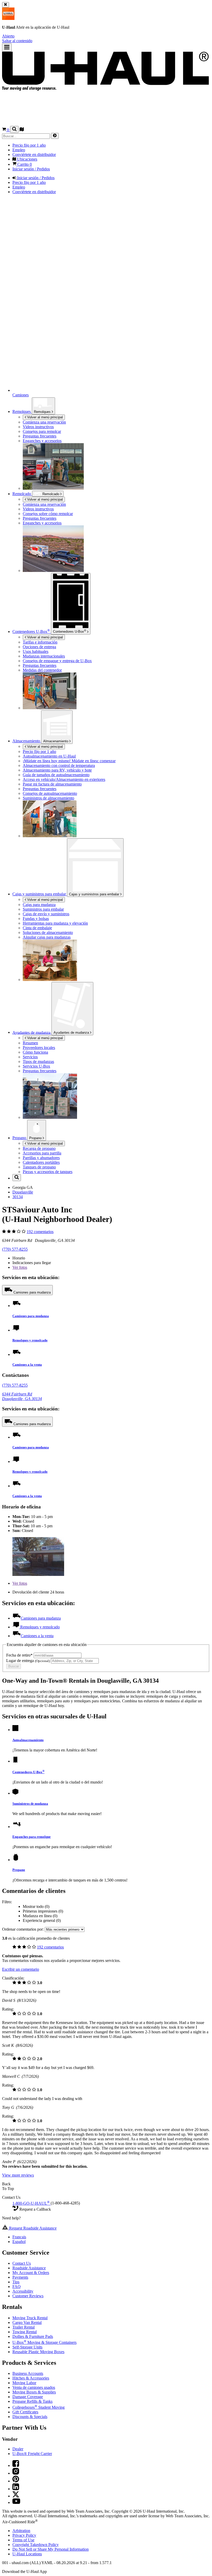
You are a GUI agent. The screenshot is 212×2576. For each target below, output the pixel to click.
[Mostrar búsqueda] (14, 129)
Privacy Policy (24, 2535)
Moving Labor (24, 2383)
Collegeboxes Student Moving (39, 2407)
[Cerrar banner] (6, 5)
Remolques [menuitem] (22, 411)
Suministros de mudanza (30, 1804)
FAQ (17, 2287)
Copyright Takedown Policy (36, 2545)
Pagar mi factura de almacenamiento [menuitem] (52, 784)
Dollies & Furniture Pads (33, 2336)
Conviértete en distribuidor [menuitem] (34, 154)
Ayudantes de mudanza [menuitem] (32, 1032)
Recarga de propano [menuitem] (39, 1148)
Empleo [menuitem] (19, 150)
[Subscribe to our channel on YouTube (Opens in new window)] (16, 2502)
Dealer (18, 2449)
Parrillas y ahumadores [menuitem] (41, 1158)
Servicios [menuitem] (30, 1057)
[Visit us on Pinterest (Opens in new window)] (16, 2481)
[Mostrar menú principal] (7, 47)
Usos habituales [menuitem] (36, 651)
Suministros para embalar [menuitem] (43, 909)
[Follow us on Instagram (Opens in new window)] (16, 2473)
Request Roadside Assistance (32, 2228)
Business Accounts (28, 2373)
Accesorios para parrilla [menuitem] (42, 1153)
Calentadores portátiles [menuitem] (41, 1162)
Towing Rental (25, 2332)
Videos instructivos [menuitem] (38, 427)
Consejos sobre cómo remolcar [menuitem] (48, 514)
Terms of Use (23, 2540)
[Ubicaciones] (22, 130)
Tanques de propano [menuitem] (39, 1167)
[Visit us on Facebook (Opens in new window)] (16, 2465)
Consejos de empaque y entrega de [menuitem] (57, 661)
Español (19, 2242)
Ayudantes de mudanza (72, 1033)
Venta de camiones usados (34, 2387)
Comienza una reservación (44, 504)
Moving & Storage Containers (44, 2342)
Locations (27, 2554)
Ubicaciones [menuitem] (27, 159)
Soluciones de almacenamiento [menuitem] (48, 932)
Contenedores (70, 631)
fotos (20, 1267)
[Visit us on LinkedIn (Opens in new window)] (16, 2489)
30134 (18, 1197)
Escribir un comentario (21, 1969)
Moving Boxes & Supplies (34, 2392)
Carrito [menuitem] (24, 164)
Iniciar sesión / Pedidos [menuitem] (31, 169)
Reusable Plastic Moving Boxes (38, 2352)
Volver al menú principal (44, 417)
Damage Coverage (28, 2397)
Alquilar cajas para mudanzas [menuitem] (47, 937)
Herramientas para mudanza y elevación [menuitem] (55, 923)
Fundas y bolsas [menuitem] (36, 919)
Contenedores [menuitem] (31, 632)
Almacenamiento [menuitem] (27, 741)
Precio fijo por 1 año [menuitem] (29, 145)
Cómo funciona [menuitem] (35, 1052)
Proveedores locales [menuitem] (39, 1048)
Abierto (8, 36)
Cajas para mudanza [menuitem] (39, 905)
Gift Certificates (25, 2412)
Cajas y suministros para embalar (95, 894)
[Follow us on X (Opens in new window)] (16, 2496)
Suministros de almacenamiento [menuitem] (48, 798)
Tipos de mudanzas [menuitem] (38, 1062)
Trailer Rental (24, 2327)
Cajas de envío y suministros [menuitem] (46, 914)
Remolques (43, 412)
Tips (16, 2282)
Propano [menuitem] (20, 1138)
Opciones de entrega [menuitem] (39, 647)
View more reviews (18, 2175)
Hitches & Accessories (31, 2378)
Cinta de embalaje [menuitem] (37, 928)
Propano (36, 1138)
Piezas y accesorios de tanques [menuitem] (48, 1172)
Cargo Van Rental (27, 2322)
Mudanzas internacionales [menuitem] (44, 656)
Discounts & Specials (30, 2417)
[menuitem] (116, 504)
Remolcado (22, 494)
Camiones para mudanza (32, 1292)
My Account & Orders (31, 2273)
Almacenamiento (56, 741)
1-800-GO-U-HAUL (31, 2203)
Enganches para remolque (32, 1837)
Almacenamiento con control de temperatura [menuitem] (59, 765)
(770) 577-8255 (15, 1249)
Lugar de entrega (28, 1661)
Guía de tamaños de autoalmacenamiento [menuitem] (56, 775)
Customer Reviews (28, 2296)
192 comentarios (40, 1232)
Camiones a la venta (27, 1365)
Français (19, 2237)
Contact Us (22, 2263)
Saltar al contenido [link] (17, 41)
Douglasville (23, 1192)
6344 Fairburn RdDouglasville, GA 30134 (22, 1396)
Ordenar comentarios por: (23, 1929)
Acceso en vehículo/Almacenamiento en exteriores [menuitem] (64, 779)
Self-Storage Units (27, 2347)
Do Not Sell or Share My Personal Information (51, 2549)
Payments (20, 2277)
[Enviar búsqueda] (55, 136)
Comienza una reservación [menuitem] (44, 422)
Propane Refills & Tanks (32, 2401)
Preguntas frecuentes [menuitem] (40, 436)
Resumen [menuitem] (30, 1043)
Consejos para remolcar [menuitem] (42, 431)
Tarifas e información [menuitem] (40, 642)
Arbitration (21, 2531)
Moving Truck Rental (30, 2318)
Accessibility (23, 2291)
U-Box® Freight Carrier (32, 2454)
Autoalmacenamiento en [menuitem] (49, 756)
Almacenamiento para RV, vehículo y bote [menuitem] (57, 770)
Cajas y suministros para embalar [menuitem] (40, 894)
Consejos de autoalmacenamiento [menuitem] (50, 793)
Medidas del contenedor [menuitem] (42, 670)
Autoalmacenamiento (28, 1740)
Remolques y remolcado (30, 1340)
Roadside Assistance (29, 2268)
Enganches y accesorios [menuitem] (42, 441)
